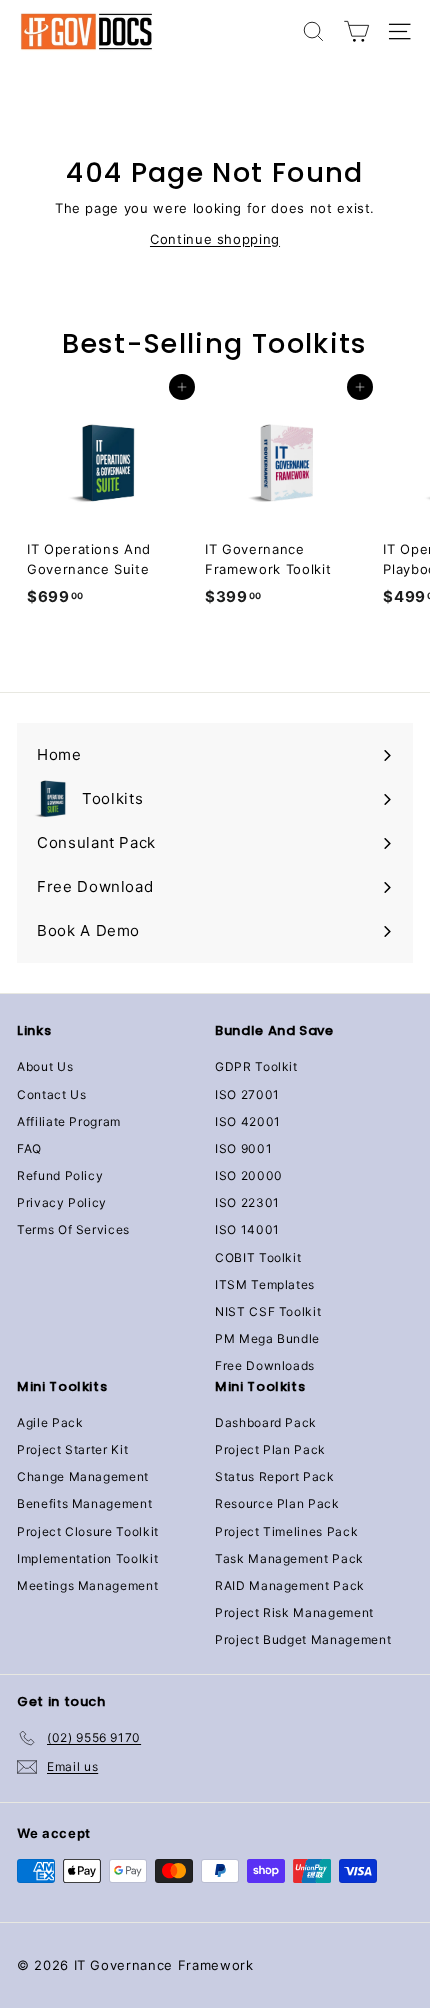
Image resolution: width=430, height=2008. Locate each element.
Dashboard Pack (266, 1422)
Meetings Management (87, 1585)
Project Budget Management (303, 1639)
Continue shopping (215, 239)
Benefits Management (84, 1503)
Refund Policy (60, 1175)
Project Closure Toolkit (88, 1531)
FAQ (29, 1148)
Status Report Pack (275, 1476)
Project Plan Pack (270, 1449)
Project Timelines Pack (286, 1531)
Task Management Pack (289, 1558)
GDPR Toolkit (256, 1066)
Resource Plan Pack (277, 1503)
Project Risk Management (294, 1612)
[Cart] (356, 31)
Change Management (83, 1476)
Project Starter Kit (72, 1449)
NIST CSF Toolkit (268, 1311)
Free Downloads (265, 1365)
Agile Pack (50, 1422)
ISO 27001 (247, 1094)
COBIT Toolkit (258, 1257)
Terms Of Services (73, 1229)
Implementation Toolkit (87, 1558)
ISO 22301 (247, 1202)
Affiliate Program (69, 1121)
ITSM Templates (265, 1284)
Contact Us (52, 1094)
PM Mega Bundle (267, 1338)
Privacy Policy (62, 1202)
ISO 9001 (243, 1148)
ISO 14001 (247, 1229)
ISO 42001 (248, 1121)
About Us (45, 1066)
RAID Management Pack (290, 1585)
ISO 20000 (249, 1175)
